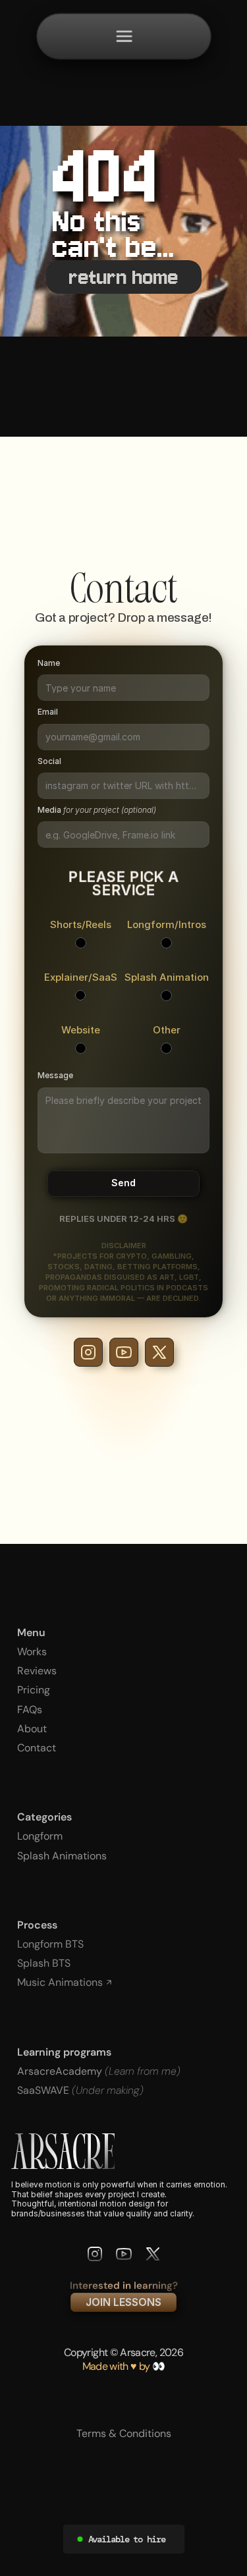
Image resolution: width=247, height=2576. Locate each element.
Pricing (34, 1690)
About (32, 1729)
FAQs (30, 1710)
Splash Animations (62, 1856)
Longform (40, 1836)
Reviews (37, 1671)
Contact (37, 1748)
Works (32, 1652)
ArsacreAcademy (61, 2071)
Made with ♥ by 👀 (124, 2366)
